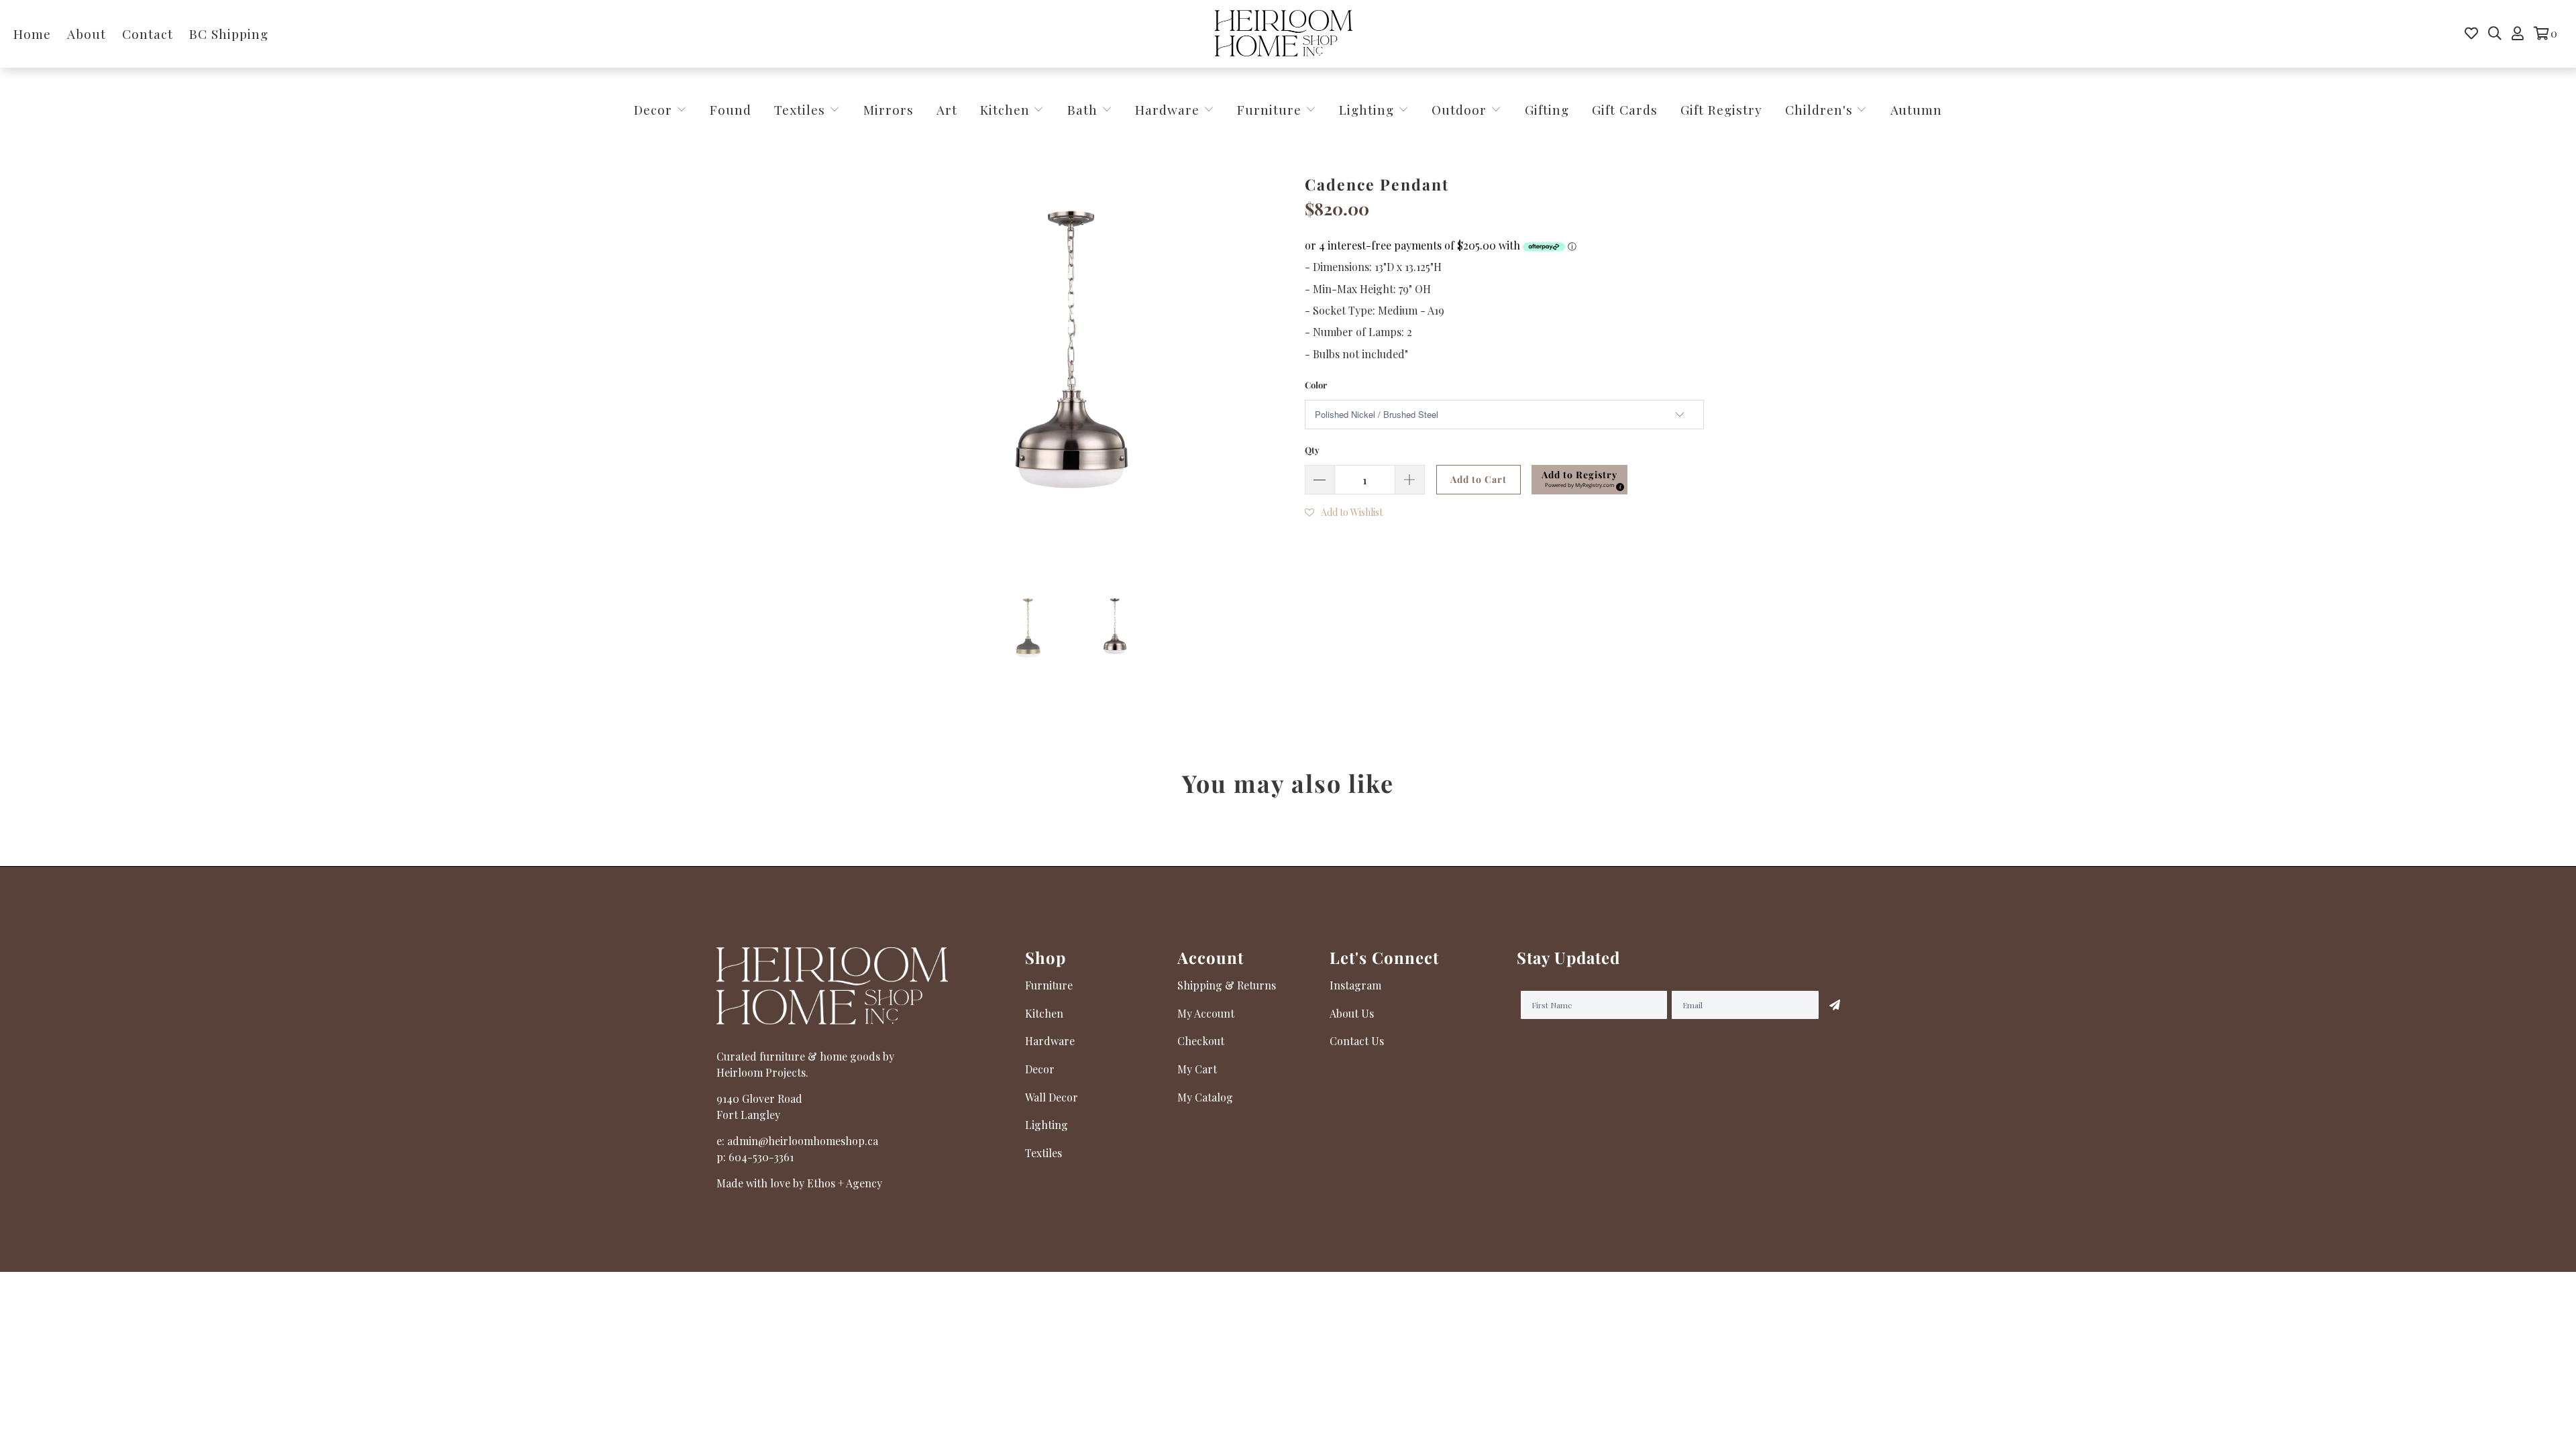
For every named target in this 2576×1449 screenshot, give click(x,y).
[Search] (2495, 34)
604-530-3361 (761, 1157)
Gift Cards (1625, 109)
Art (947, 109)
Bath (1084, 109)
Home (32, 34)
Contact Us (1357, 1041)
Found (731, 109)
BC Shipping (229, 34)
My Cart (1197, 1069)
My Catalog (1205, 1097)
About (87, 34)
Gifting (1547, 109)
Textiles (802, 109)
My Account (1206, 1013)
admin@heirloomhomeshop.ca (803, 1141)
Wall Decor (1052, 1097)
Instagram (1355, 985)
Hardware (1169, 109)
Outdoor (1461, 109)
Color (1316, 385)
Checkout (1201, 1041)
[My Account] (2518, 34)
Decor (655, 109)
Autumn (1916, 109)
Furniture (1269, 109)
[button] (1579, 480)
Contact (148, 34)
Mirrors (889, 109)
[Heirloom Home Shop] (1284, 34)
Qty (1312, 450)
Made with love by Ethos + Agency (799, 1183)
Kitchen (1005, 109)
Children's (1821, 109)
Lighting (1368, 109)
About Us (1352, 1013)
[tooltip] (1618, 485)
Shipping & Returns (1227, 985)
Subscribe (1835, 1005)
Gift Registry (1721, 109)
